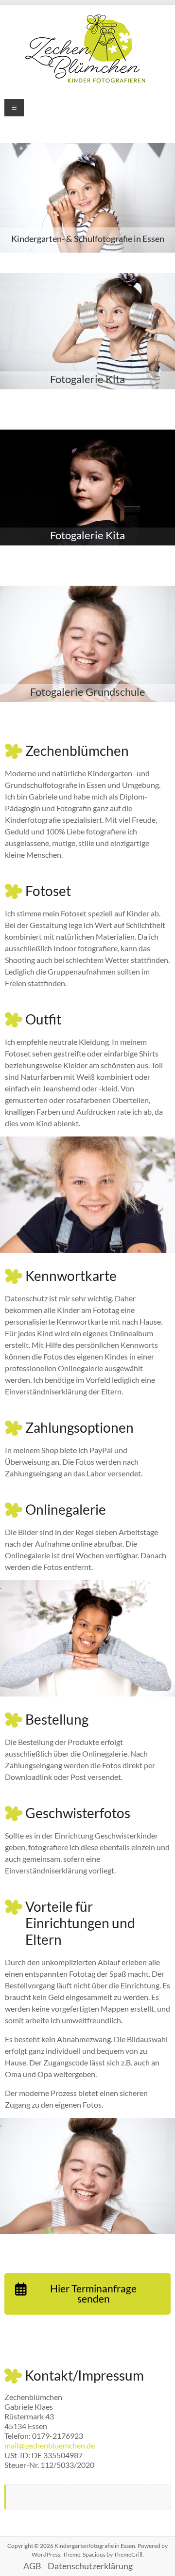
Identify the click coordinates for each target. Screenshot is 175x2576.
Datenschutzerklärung (90, 2566)
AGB (32, 2566)
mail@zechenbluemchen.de (50, 2445)
